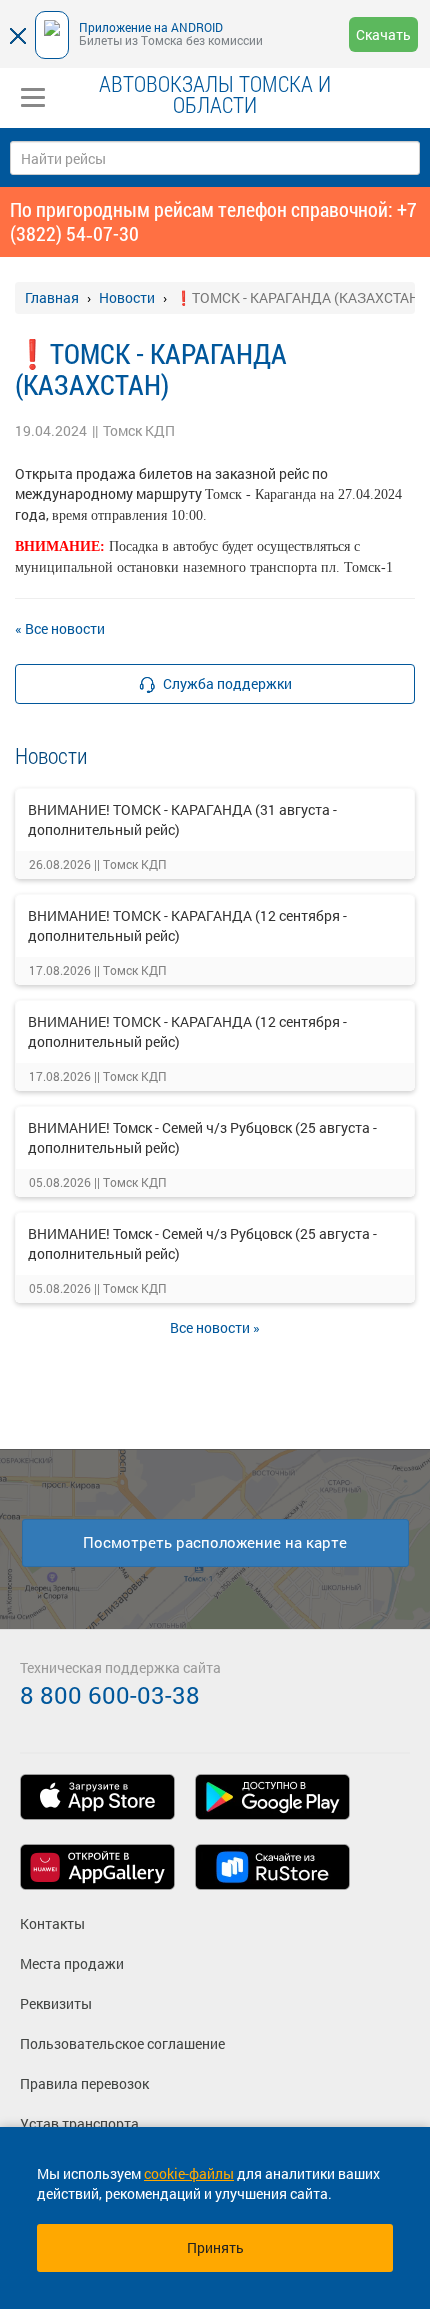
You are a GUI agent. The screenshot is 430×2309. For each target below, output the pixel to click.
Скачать (383, 34)
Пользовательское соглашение (122, 2043)
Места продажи (72, 1963)
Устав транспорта (79, 2123)
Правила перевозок (84, 2083)
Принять (215, 2247)
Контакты (52, 1923)
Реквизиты (56, 2003)
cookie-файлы (189, 2173)
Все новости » (215, 1327)
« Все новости (60, 628)
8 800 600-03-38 (110, 1695)
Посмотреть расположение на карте (215, 1542)
